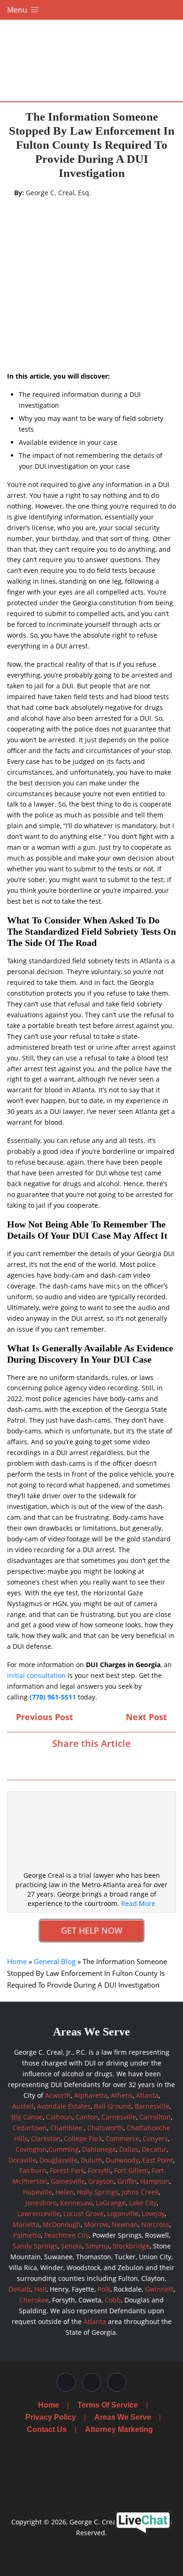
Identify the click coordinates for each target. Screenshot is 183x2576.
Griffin (127, 2181)
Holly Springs (98, 2192)
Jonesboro (41, 2203)
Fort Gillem (131, 2170)
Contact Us (47, 2429)
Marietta (26, 2224)
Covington (31, 2149)
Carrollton (155, 2117)
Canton (87, 2117)
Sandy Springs (35, 2246)
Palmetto (27, 2235)
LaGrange (111, 2203)
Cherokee (34, 2300)
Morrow (96, 2224)
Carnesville (119, 2117)
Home (17, 1961)
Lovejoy (153, 2214)
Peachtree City (67, 2235)
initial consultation (36, 1675)
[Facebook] (67, 1763)
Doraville (22, 2160)
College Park (83, 2138)
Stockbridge (131, 2246)
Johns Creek (140, 2192)
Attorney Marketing (119, 2429)
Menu (18, 10)
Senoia (72, 2246)
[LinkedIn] (100, 1763)
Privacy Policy (51, 2417)
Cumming (64, 2149)
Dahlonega (99, 2149)
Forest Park (67, 2170)
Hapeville (38, 2192)
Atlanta (147, 2095)
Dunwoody (122, 2160)
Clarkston (46, 2138)
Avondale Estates (64, 2106)
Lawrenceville (39, 2214)
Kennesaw (76, 2203)
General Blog (55, 1961)
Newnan (125, 2224)
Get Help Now (92, 1930)
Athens (122, 2095)
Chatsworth (105, 2128)
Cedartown (30, 2128)
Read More (138, 1903)
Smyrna (97, 2246)
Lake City (143, 2203)
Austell (23, 2106)
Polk (104, 2289)
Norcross (155, 2224)
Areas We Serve (123, 2417)
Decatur (154, 2149)
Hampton (155, 2181)
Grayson (101, 2181)
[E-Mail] (116, 1763)
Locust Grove (84, 2214)
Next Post (148, 1717)
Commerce (122, 2138)
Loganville (123, 2214)
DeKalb (20, 2289)
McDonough (62, 2224)
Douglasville (58, 2160)
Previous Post (43, 1717)
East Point (158, 2160)
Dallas (129, 2149)
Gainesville (68, 2181)
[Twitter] (83, 1763)
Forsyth (99, 2170)
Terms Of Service (108, 2405)
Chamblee (66, 2128)
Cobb (113, 2300)
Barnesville (152, 2106)
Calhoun (59, 2117)
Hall (40, 2289)
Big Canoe (27, 2117)
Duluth (91, 2160)
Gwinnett (159, 2289)
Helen (65, 2192)
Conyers (155, 2138)
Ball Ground (113, 2106)
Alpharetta (91, 2095)
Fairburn (33, 2170)
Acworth (58, 2095)
